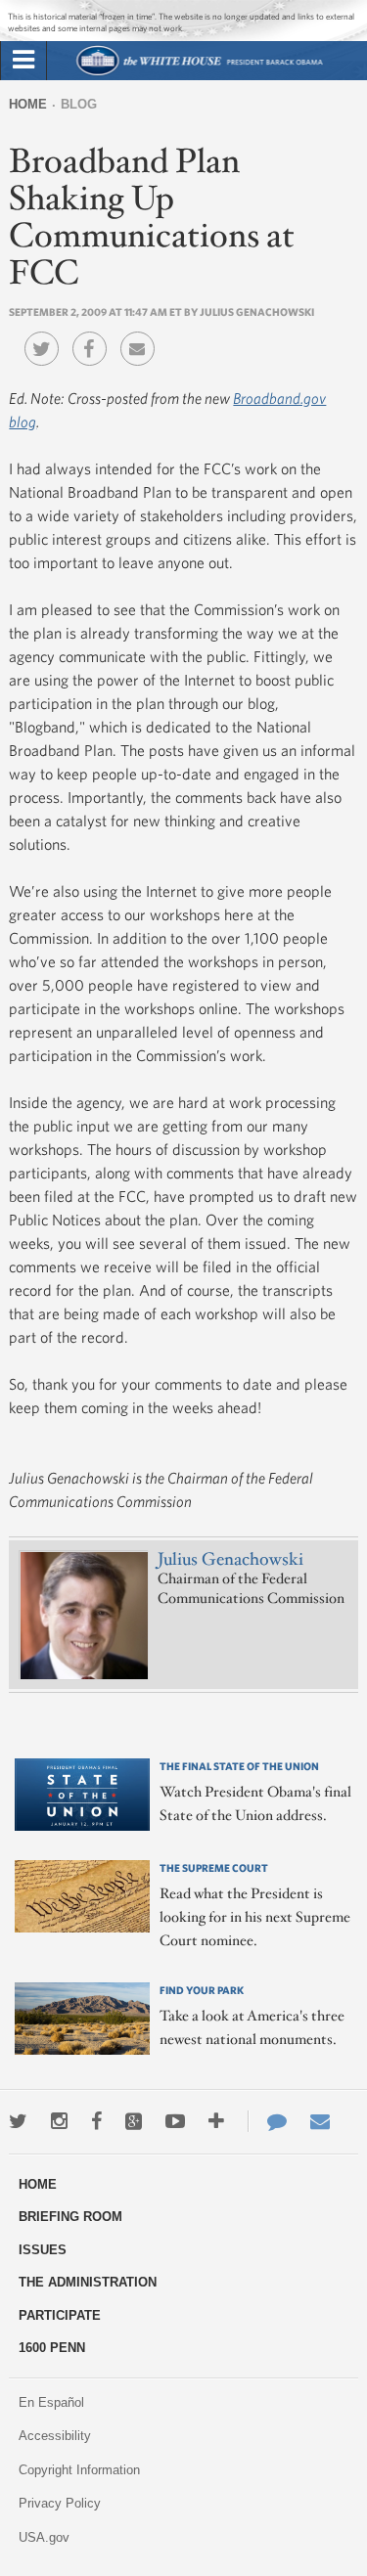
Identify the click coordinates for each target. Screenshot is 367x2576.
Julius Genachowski (230, 1560)
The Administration (88, 2282)
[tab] (23, 61)
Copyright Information (79, 2470)
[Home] (198, 73)
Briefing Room (70, 2217)
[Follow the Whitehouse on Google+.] (134, 2121)
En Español (51, 2402)
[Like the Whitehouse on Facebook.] (96, 2121)
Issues (43, 2250)
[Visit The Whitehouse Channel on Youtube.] (175, 2121)
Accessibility (55, 2436)
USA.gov (44, 2537)
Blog (79, 104)
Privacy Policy (60, 2503)
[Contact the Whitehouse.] (267, 2121)
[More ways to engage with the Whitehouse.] (216, 2121)
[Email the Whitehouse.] (320, 2121)
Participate (60, 2315)
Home (28, 104)
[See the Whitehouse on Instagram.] (59, 2121)
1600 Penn (52, 2348)
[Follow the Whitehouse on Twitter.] (18, 2121)
